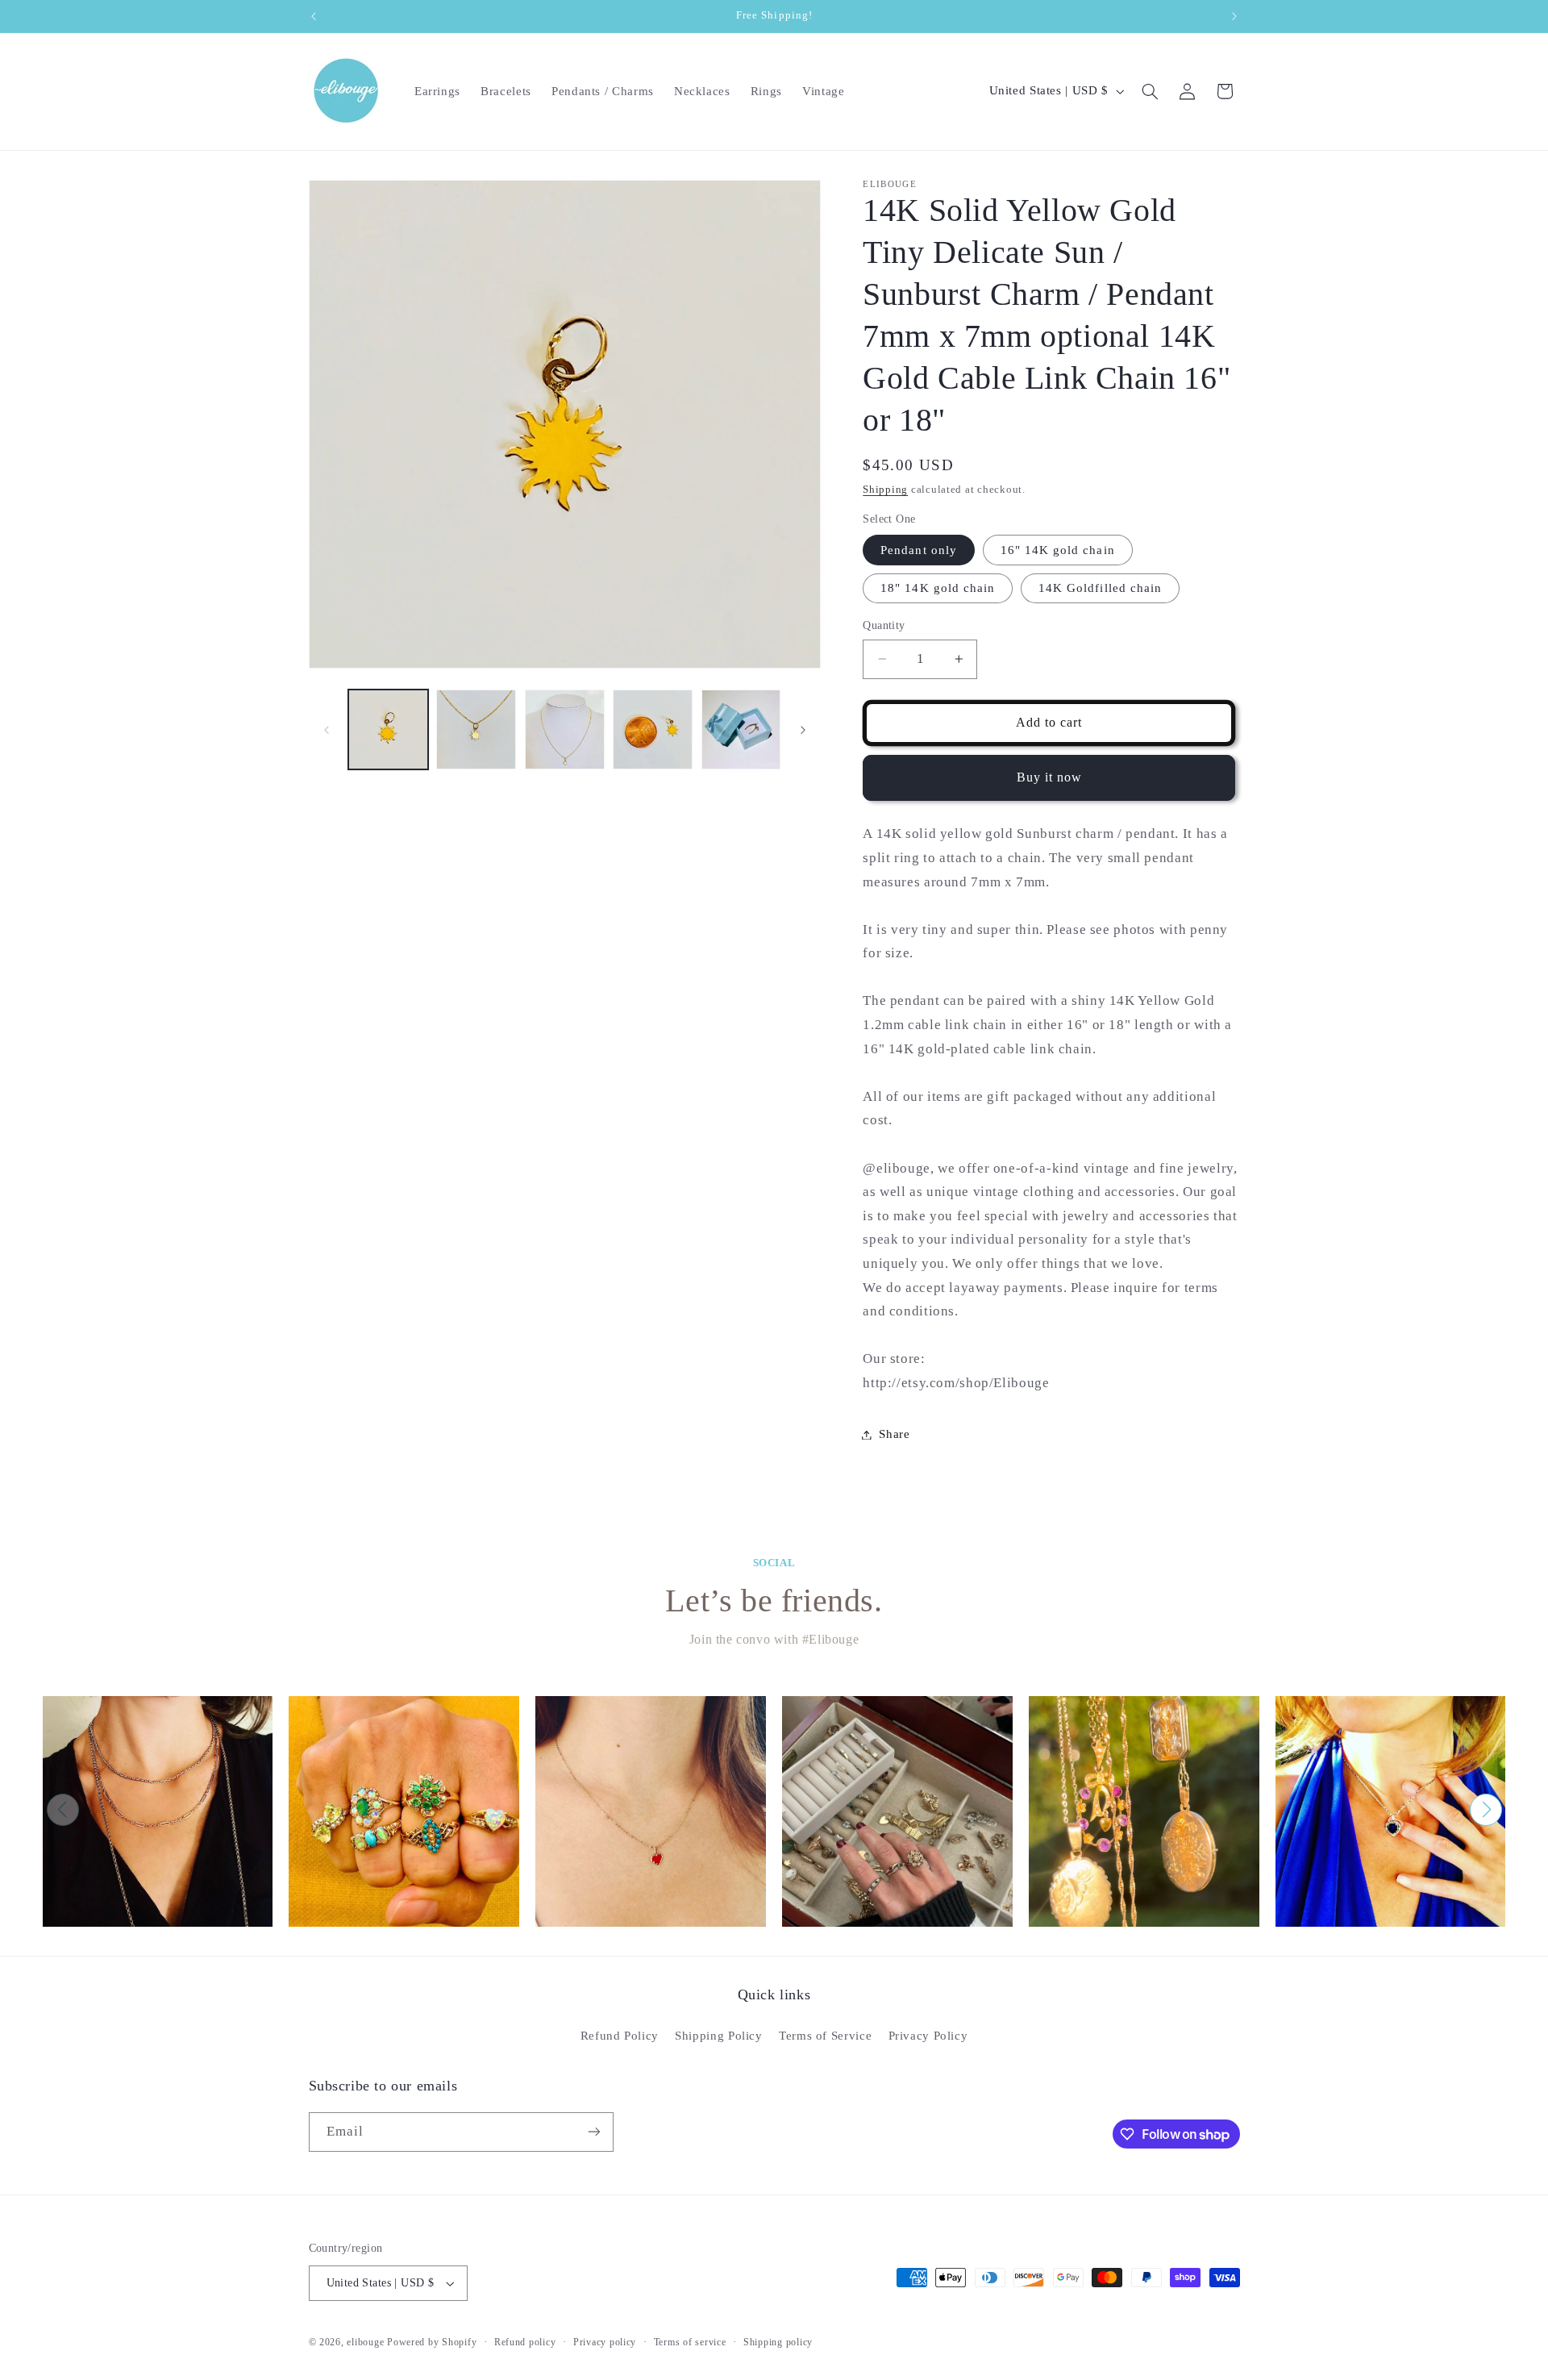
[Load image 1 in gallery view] (388, 729)
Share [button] (894, 1434)
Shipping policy (778, 2342)
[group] (158, 1811)
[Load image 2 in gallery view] (476, 729)
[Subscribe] (593, 2132)
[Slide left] (327, 730)
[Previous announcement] (314, 16)
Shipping (885, 490)
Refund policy (525, 2342)
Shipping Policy (718, 2036)
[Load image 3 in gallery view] (565, 729)
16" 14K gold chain (1058, 550)
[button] (1150, 91)
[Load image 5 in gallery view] (741, 729)
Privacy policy (605, 2342)
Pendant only (919, 550)
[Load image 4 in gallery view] (653, 729)
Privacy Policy (928, 2036)
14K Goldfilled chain (1100, 588)
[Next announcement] (1234, 16)
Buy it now (1050, 777)
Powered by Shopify (432, 2342)
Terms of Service (825, 2036)
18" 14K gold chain (938, 588)
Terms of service (690, 2342)
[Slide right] (803, 730)
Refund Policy (620, 2036)
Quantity (884, 625)
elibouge (365, 2342)
